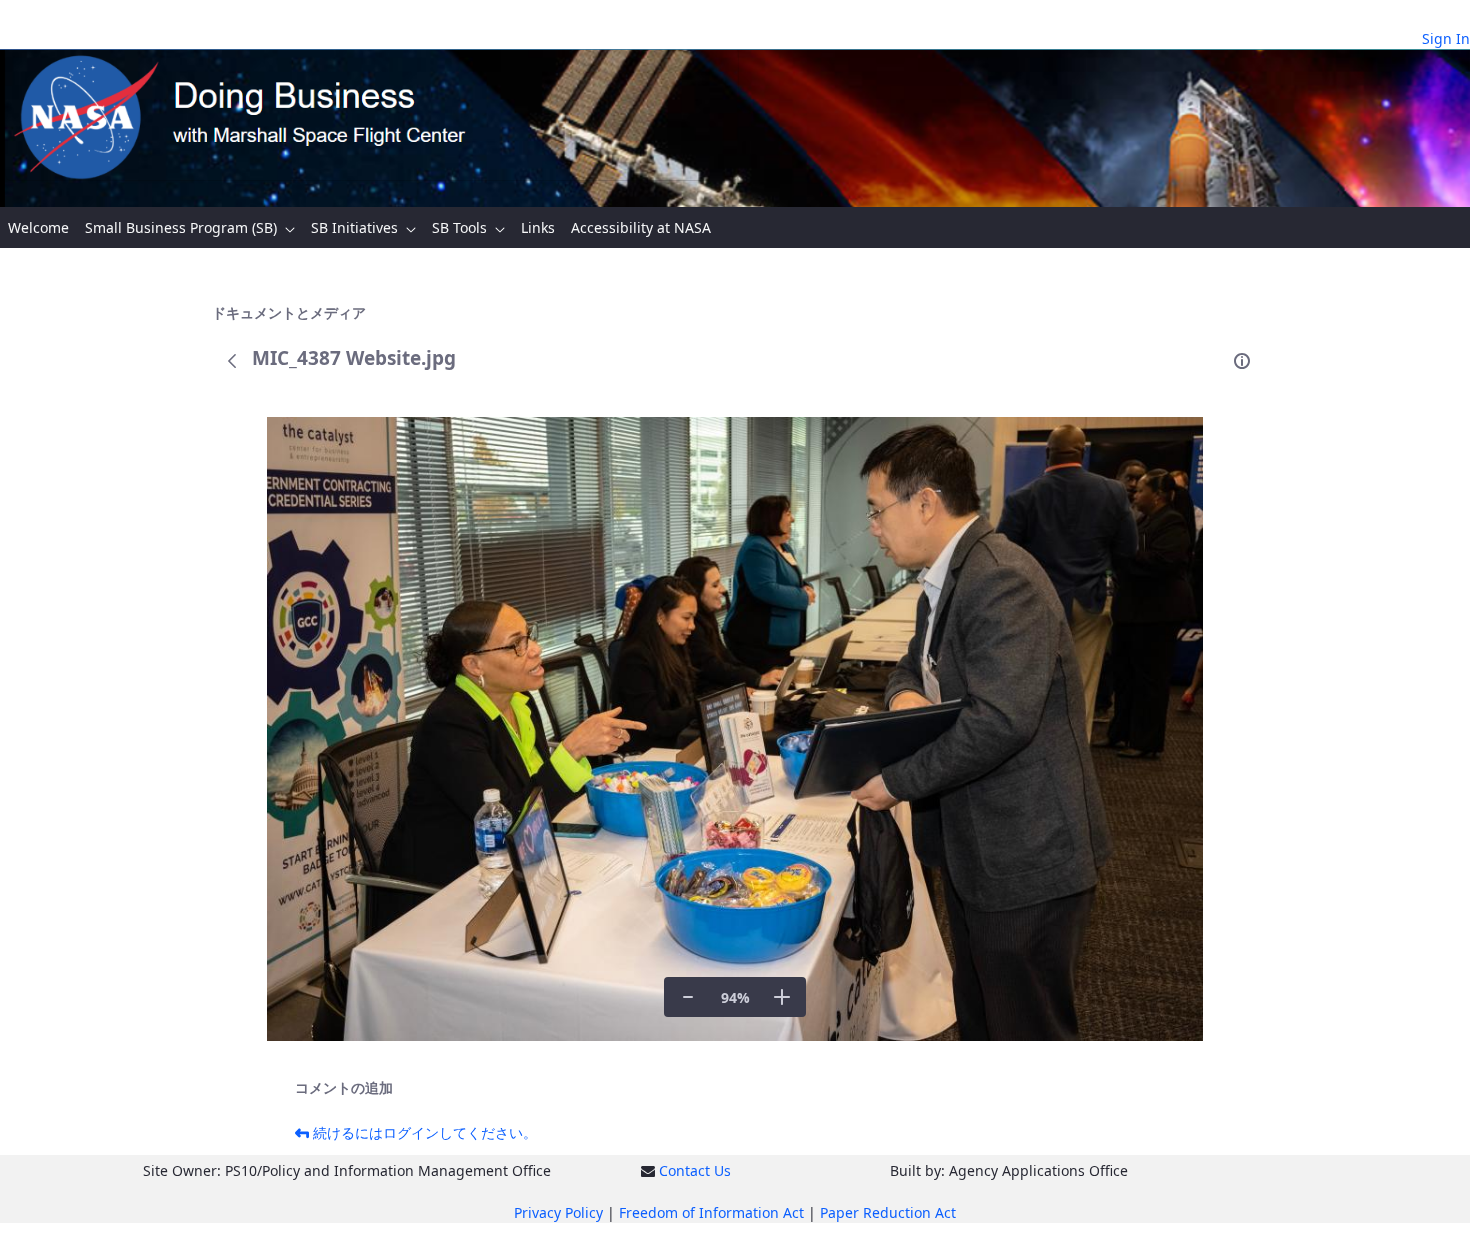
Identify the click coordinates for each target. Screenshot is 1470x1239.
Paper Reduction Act (888, 1212)
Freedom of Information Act (711, 1212)
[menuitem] (38, 227)
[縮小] (688, 997)
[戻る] (232, 361)
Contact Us (695, 1170)
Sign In (1446, 38)
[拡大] (782, 997)
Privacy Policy (558, 1212)
